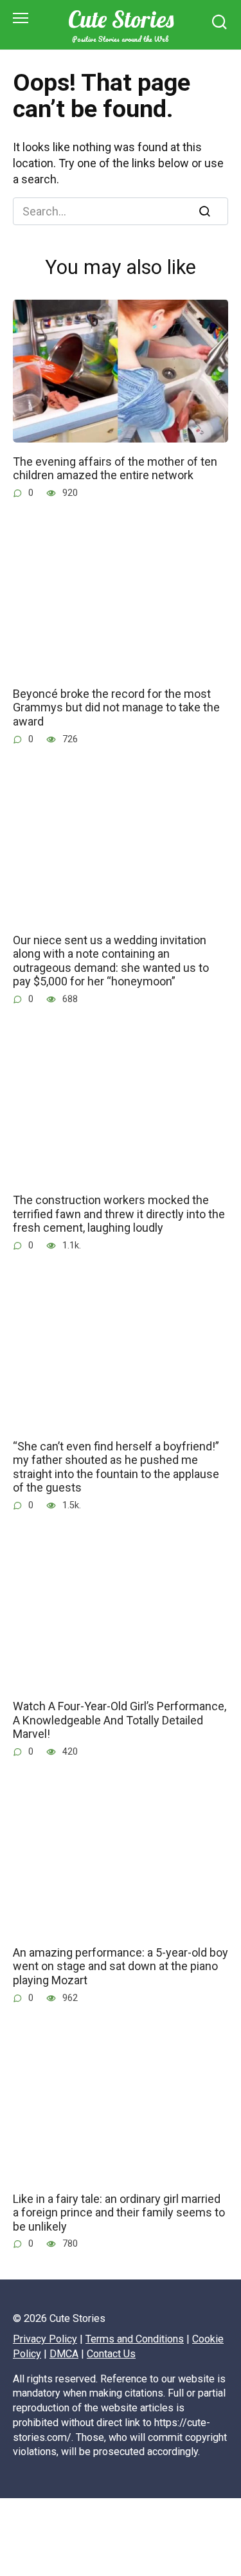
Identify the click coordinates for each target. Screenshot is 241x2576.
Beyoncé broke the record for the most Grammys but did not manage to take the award (116, 708)
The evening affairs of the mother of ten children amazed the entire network (115, 468)
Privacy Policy (45, 2339)
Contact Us (111, 2354)
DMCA (64, 2354)
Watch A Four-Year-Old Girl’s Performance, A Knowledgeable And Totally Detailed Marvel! (120, 1720)
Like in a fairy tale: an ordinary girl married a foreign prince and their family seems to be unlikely (119, 2212)
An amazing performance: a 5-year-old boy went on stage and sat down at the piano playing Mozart (121, 1966)
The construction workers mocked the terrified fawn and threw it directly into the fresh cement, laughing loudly (119, 1214)
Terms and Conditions (135, 2339)
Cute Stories (121, 19)
